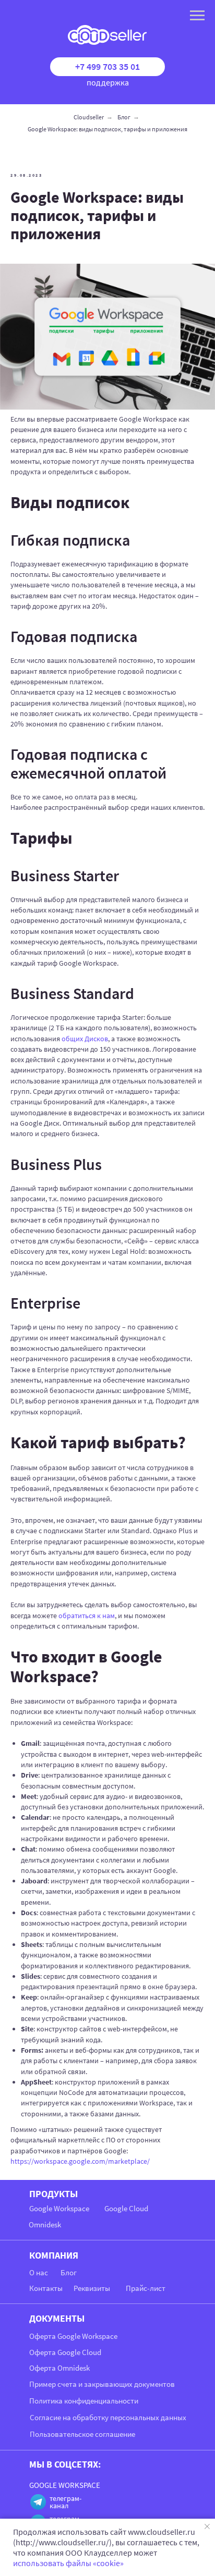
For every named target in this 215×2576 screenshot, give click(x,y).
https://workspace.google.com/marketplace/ (80, 2161)
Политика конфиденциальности (84, 2401)
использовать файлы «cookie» (68, 2563)
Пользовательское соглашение (82, 2434)
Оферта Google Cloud (65, 2352)
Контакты (46, 2288)
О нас (39, 2272)
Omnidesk (45, 2224)
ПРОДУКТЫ (53, 2194)
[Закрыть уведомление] (207, 2526)
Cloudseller (89, 117)
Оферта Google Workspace (73, 2336)
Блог (124, 117)
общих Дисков (85, 1039)
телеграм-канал (65, 2502)
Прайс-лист (146, 2288)
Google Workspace (59, 2208)
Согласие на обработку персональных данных (108, 2417)
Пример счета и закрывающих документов (102, 2384)
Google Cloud (126, 2208)
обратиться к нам (87, 1616)
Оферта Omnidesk (59, 2368)
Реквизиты (92, 2288)
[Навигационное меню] (197, 16)
